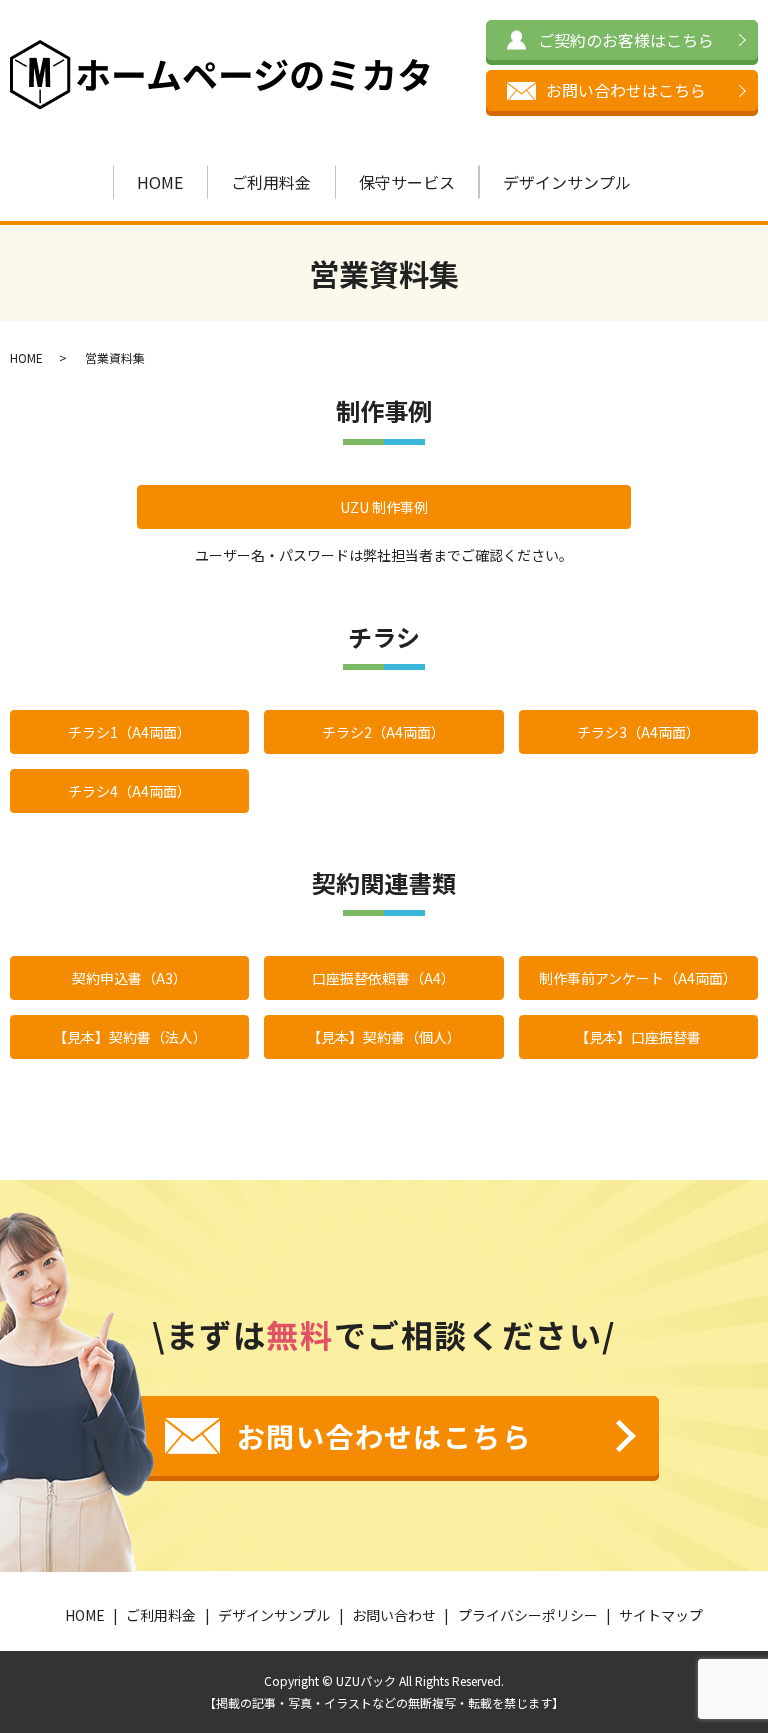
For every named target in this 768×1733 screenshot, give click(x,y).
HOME (160, 182)
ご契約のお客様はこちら (626, 40)
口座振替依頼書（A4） (383, 978)
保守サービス (407, 182)
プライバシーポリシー (528, 1615)
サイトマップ (661, 1615)
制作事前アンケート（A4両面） (638, 978)
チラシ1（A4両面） (129, 732)
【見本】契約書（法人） (130, 1037)
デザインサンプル (567, 182)
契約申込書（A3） (129, 978)
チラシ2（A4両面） (383, 732)
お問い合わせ (394, 1615)
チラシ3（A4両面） (638, 732)
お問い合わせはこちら (626, 90)
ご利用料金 (271, 182)
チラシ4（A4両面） (129, 791)
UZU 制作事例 (384, 507)
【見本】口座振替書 (638, 1037)
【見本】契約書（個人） (384, 1037)
